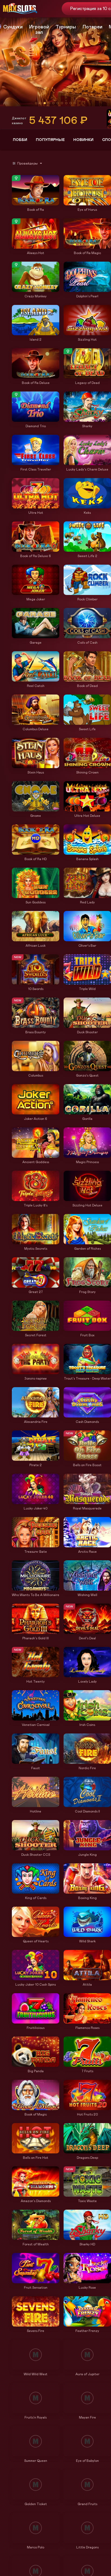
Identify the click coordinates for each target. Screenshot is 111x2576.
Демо (19, 176)
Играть (36, 203)
